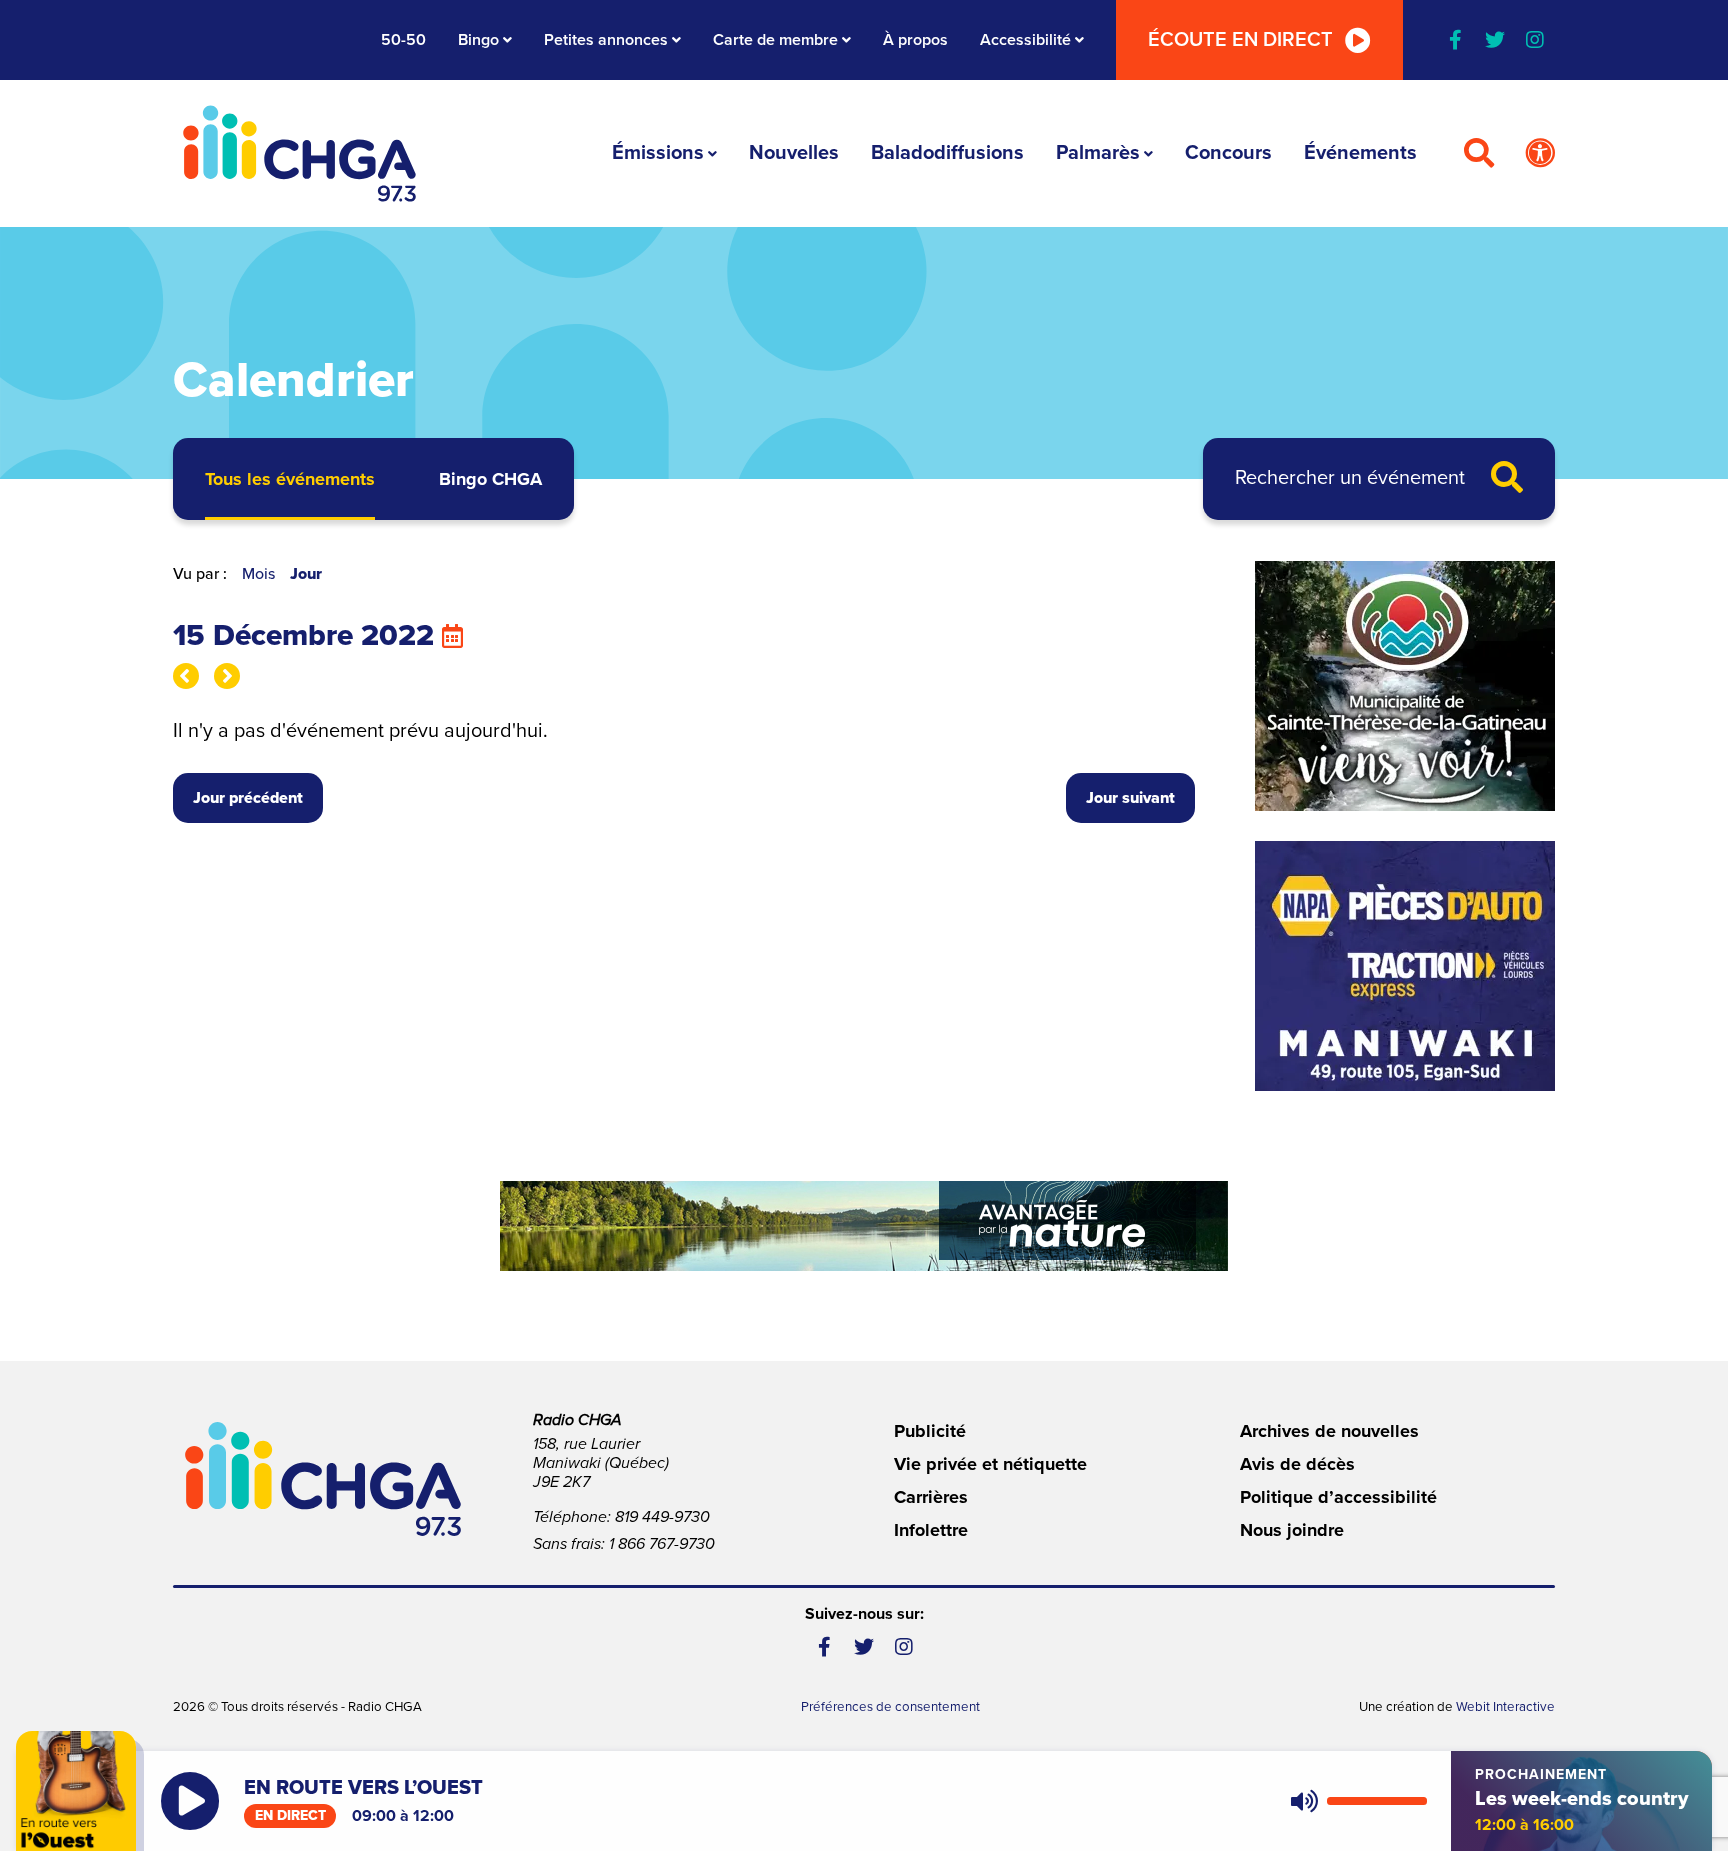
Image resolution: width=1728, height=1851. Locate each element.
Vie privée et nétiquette (990, 1464)
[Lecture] (190, 1801)
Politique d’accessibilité (1338, 1497)
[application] (1354, 1801)
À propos (915, 40)
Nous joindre (1292, 1530)
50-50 (403, 40)
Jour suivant (1130, 798)
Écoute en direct (1240, 40)
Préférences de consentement (890, 1707)
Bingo (478, 40)
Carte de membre (775, 40)
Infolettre (931, 1530)
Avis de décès (1297, 1464)
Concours (1228, 153)
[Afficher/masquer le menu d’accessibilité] (1540, 154)
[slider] (1377, 1801)
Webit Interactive (1505, 1707)
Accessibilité (1025, 40)
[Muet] (1303, 1801)
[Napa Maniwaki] (1405, 966)
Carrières (931, 1497)
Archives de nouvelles (1329, 1431)
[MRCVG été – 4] (864, 1226)
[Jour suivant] (227, 676)
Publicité (930, 1431)
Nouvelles (794, 153)
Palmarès (1098, 153)
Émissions (658, 153)
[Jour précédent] (186, 676)
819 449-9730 (662, 1517)
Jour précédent (248, 798)
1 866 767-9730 (662, 1544)
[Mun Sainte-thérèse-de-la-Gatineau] (1405, 686)
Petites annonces (606, 40)
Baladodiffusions (947, 153)
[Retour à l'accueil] (300, 153)
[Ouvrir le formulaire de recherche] (1479, 154)
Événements (1360, 153)
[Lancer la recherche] (1507, 479)
